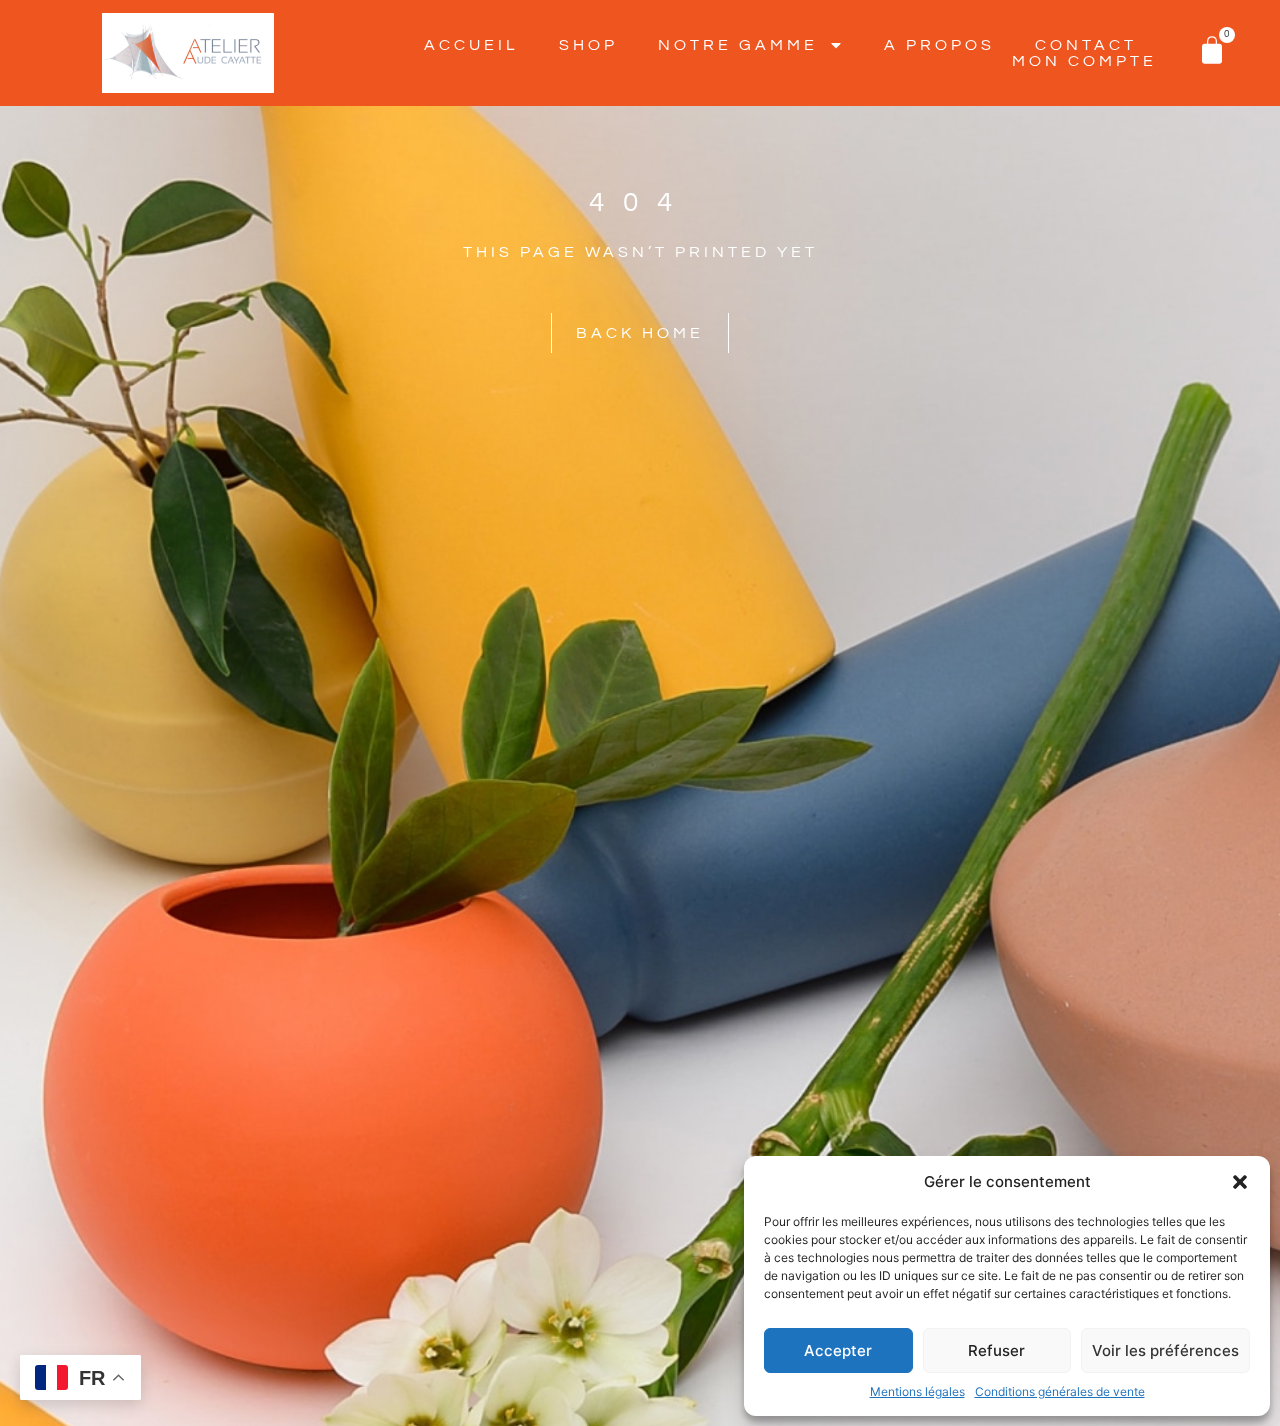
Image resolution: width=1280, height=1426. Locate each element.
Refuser (996, 1350)
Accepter (838, 1350)
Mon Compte (1084, 61)
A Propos (939, 45)
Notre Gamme (738, 45)
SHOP (588, 45)
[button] (1240, 1182)
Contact (1086, 45)
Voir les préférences (1165, 1350)
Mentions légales (917, 1391)
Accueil (471, 45)
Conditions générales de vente (1060, 1391)
